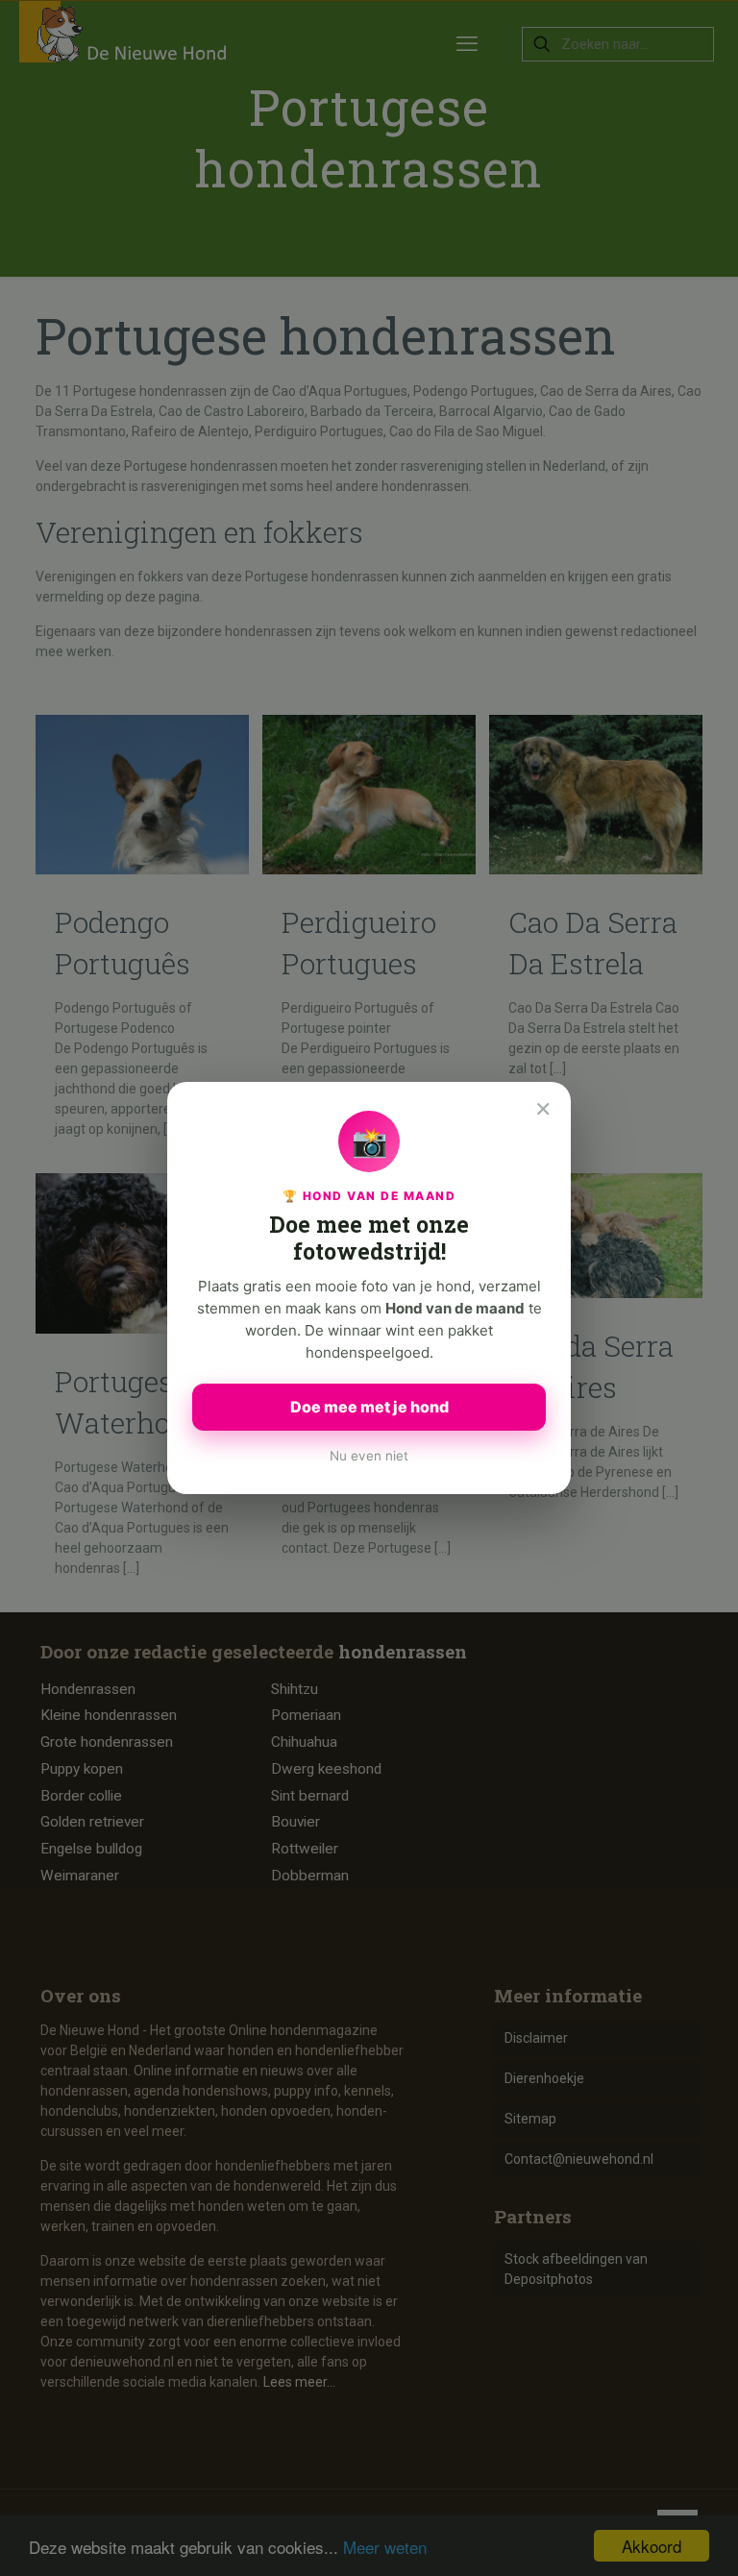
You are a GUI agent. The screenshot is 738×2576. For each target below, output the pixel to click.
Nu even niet (369, 1456)
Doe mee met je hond (369, 1407)
